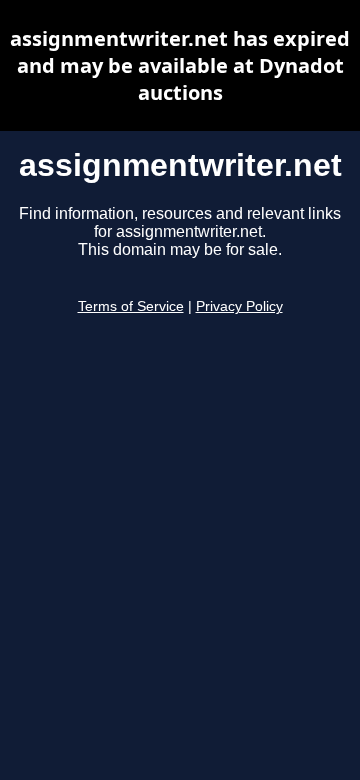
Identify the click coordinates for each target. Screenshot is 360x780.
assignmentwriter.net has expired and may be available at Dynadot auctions (180, 65)
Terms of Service (131, 306)
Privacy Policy (239, 306)
